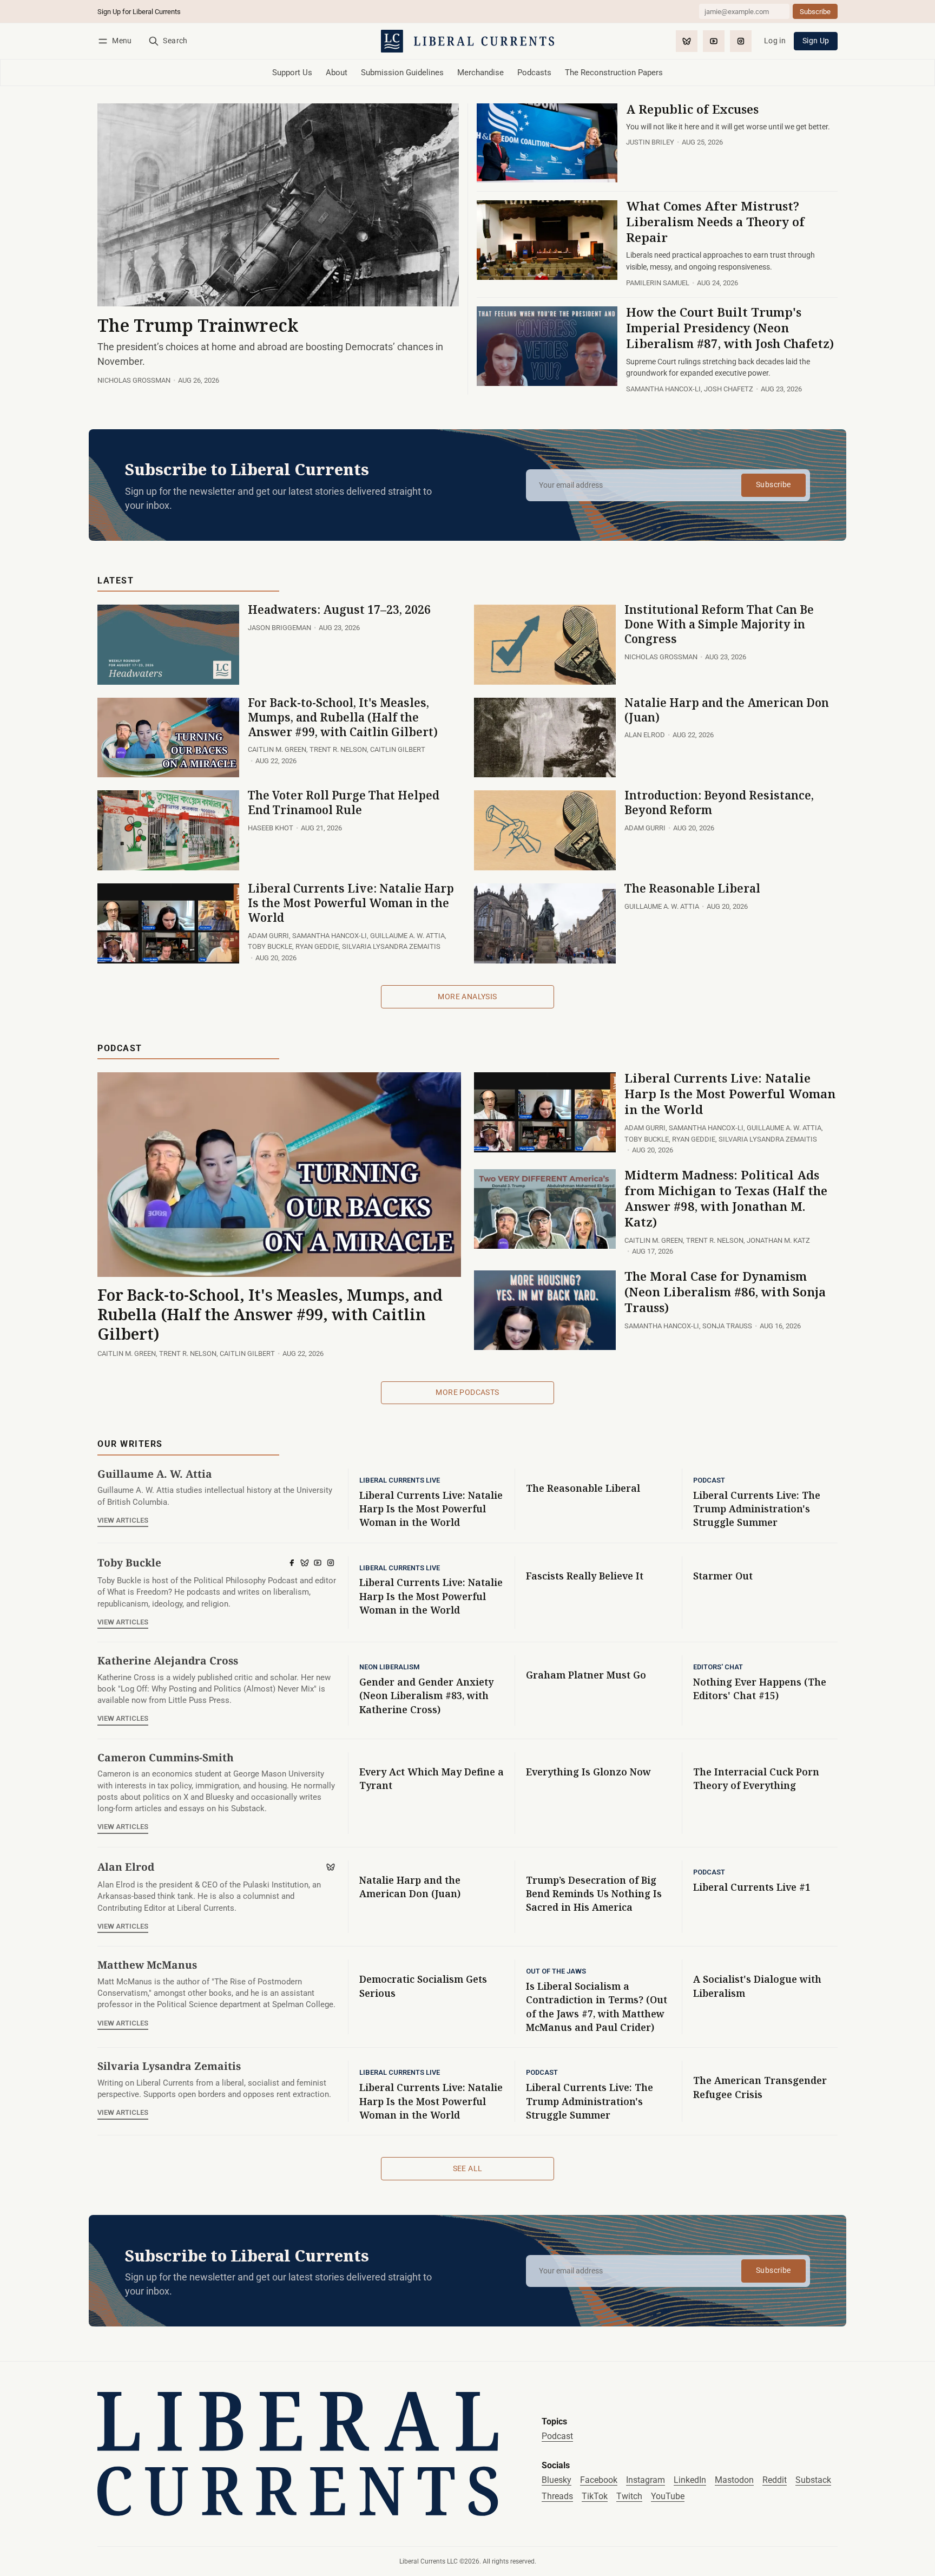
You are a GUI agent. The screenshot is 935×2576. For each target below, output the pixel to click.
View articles (123, 1520)
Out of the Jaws (556, 1972)
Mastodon (734, 2480)
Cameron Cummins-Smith (166, 1757)
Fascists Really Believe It (585, 1576)
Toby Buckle (270, 946)
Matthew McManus (147, 1965)
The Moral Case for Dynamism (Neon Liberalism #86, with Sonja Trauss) (725, 1292)
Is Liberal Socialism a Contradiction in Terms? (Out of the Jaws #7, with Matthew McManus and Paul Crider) (597, 2007)
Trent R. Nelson (338, 749)
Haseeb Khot (271, 828)
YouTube (668, 2496)
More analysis (467, 997)
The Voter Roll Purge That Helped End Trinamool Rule (344, 802)
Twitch (629, 2496)
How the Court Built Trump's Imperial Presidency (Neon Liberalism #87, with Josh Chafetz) (730, 328)
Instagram (646, 2480)
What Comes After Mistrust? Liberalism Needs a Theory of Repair (715, 222)
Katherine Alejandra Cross (168, 1660)
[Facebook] (292, 1563)
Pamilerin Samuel (658, 283)
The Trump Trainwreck (198, 325)
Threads (557, 2496)
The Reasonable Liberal (692, 888)
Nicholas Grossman (134, 380)
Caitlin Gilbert (398, 749)
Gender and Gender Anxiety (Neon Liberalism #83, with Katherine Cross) (426, 1696)
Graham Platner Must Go (586, 1675)
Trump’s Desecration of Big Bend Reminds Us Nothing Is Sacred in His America (594, 1894)
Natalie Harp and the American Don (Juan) (727, 710)
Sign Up (816, 41)
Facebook (599, 2480)
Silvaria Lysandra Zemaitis (391, 946)
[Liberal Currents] (298, 2454)
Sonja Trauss (727, 1326)
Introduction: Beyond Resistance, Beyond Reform (719, 802)
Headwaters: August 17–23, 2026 (339, 609)
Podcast (709, 1481)
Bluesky (557, 2480)
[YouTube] (714, 41)
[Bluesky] (687, 41)
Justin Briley (650, 142)
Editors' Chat (718, 1667)
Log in (775, 41)
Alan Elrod (645, 735)
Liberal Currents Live (400, 1481)
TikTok (595, 2496)
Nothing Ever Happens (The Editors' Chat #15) (760, 1689)
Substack (813, 2480)
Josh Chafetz (729, 389)
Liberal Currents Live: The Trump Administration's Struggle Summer (757, 1509)
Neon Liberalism (390, 1667)
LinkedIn (690, 2480)
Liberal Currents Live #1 (752, 1887)
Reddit (775, 2480)
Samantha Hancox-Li (663, 389)
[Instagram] (741, 41)
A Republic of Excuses (692, 109)
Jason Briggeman (279, 628)
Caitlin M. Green (277, 749)
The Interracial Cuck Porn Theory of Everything (756, 1778)
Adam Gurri (645, 828)
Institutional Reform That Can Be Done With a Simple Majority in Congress (719, 624)
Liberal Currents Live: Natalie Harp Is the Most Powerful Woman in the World (351, 903)
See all (468, 2168)
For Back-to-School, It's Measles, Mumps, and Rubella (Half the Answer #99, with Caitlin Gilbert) (343, 717)
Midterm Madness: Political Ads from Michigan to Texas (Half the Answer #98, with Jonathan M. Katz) (726, 1198)
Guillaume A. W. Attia (407, 936)
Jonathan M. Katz (778, 1240)
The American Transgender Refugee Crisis (760, 2087)
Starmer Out (723, 1576)
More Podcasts (467, 1392)
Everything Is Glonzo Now (588, 1772)
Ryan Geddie (317, 946)
